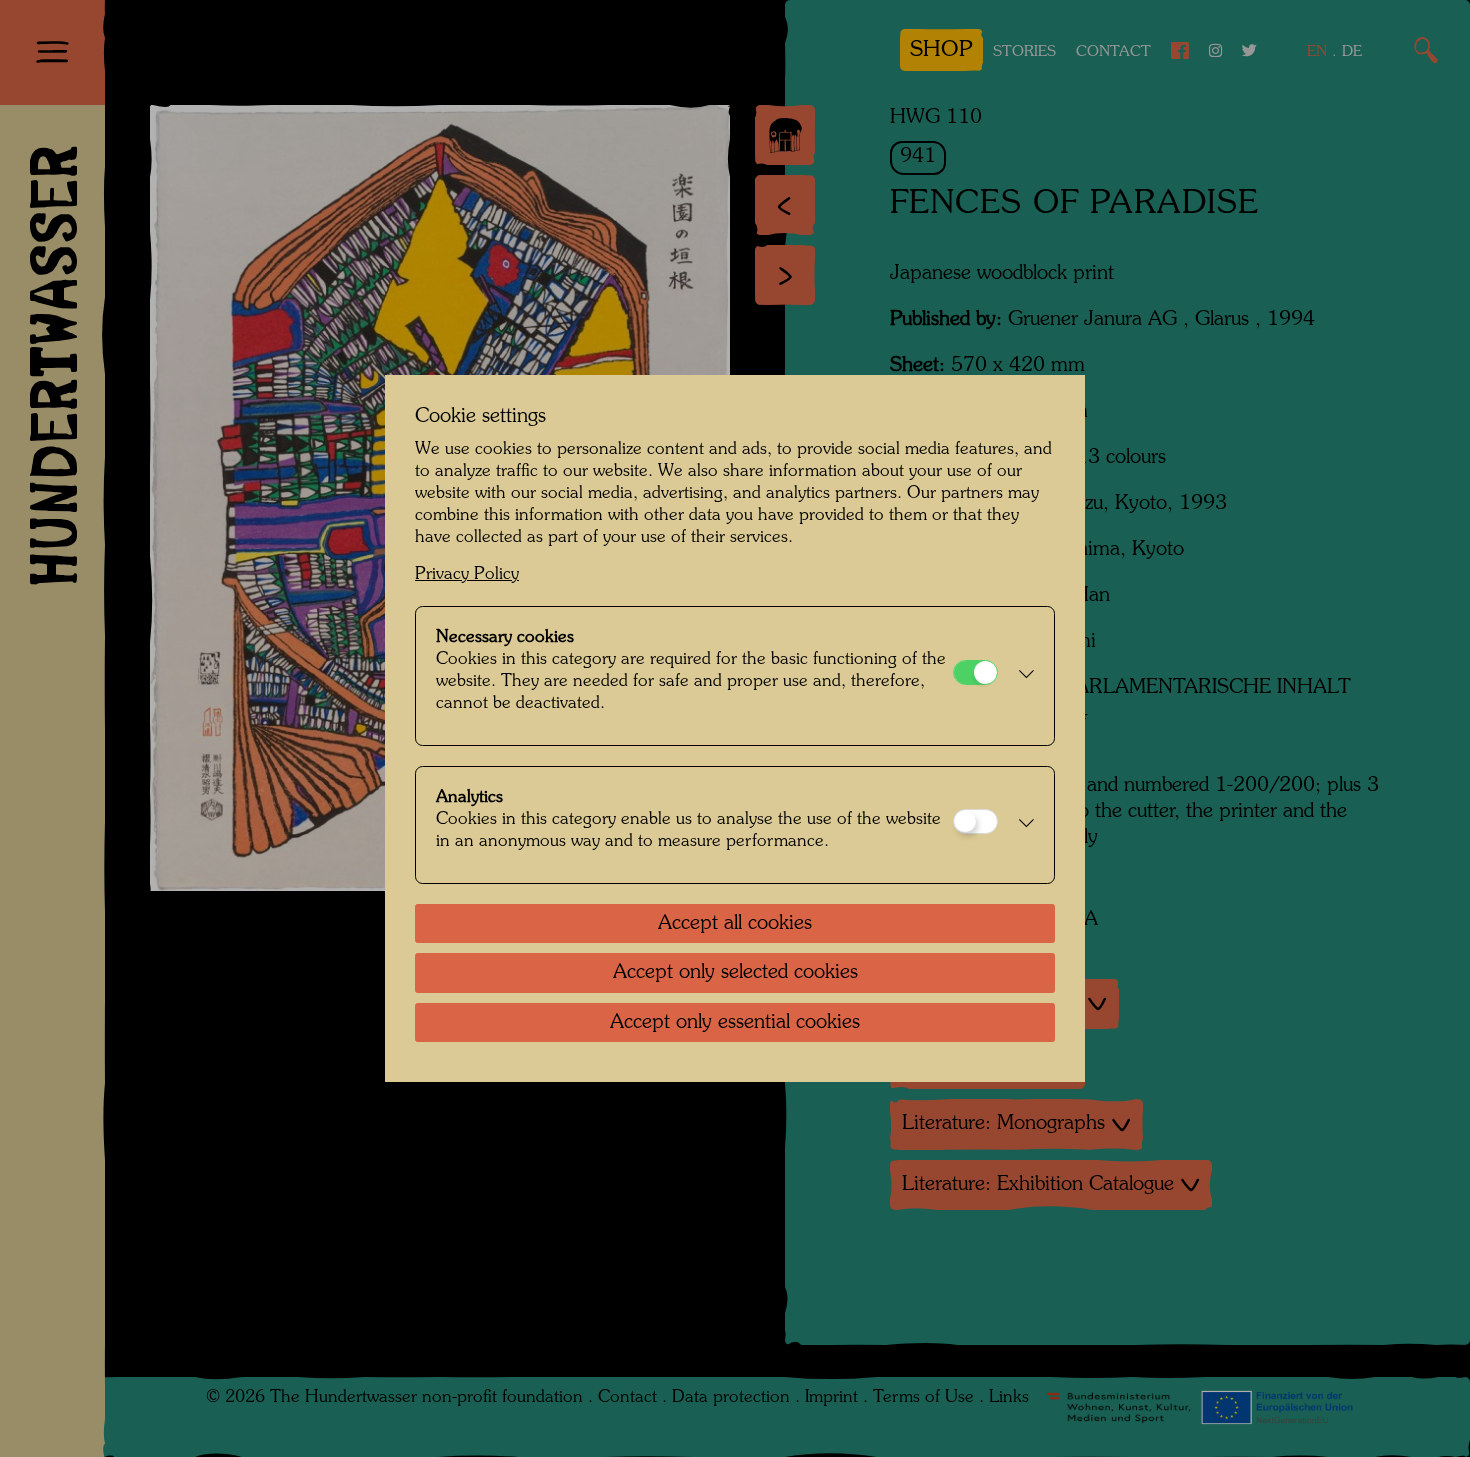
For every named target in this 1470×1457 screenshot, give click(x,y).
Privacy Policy (467, 574)
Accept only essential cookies (735, 1023)
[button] (1021, 676)
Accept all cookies (735, 924)
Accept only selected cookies (735, 973)
